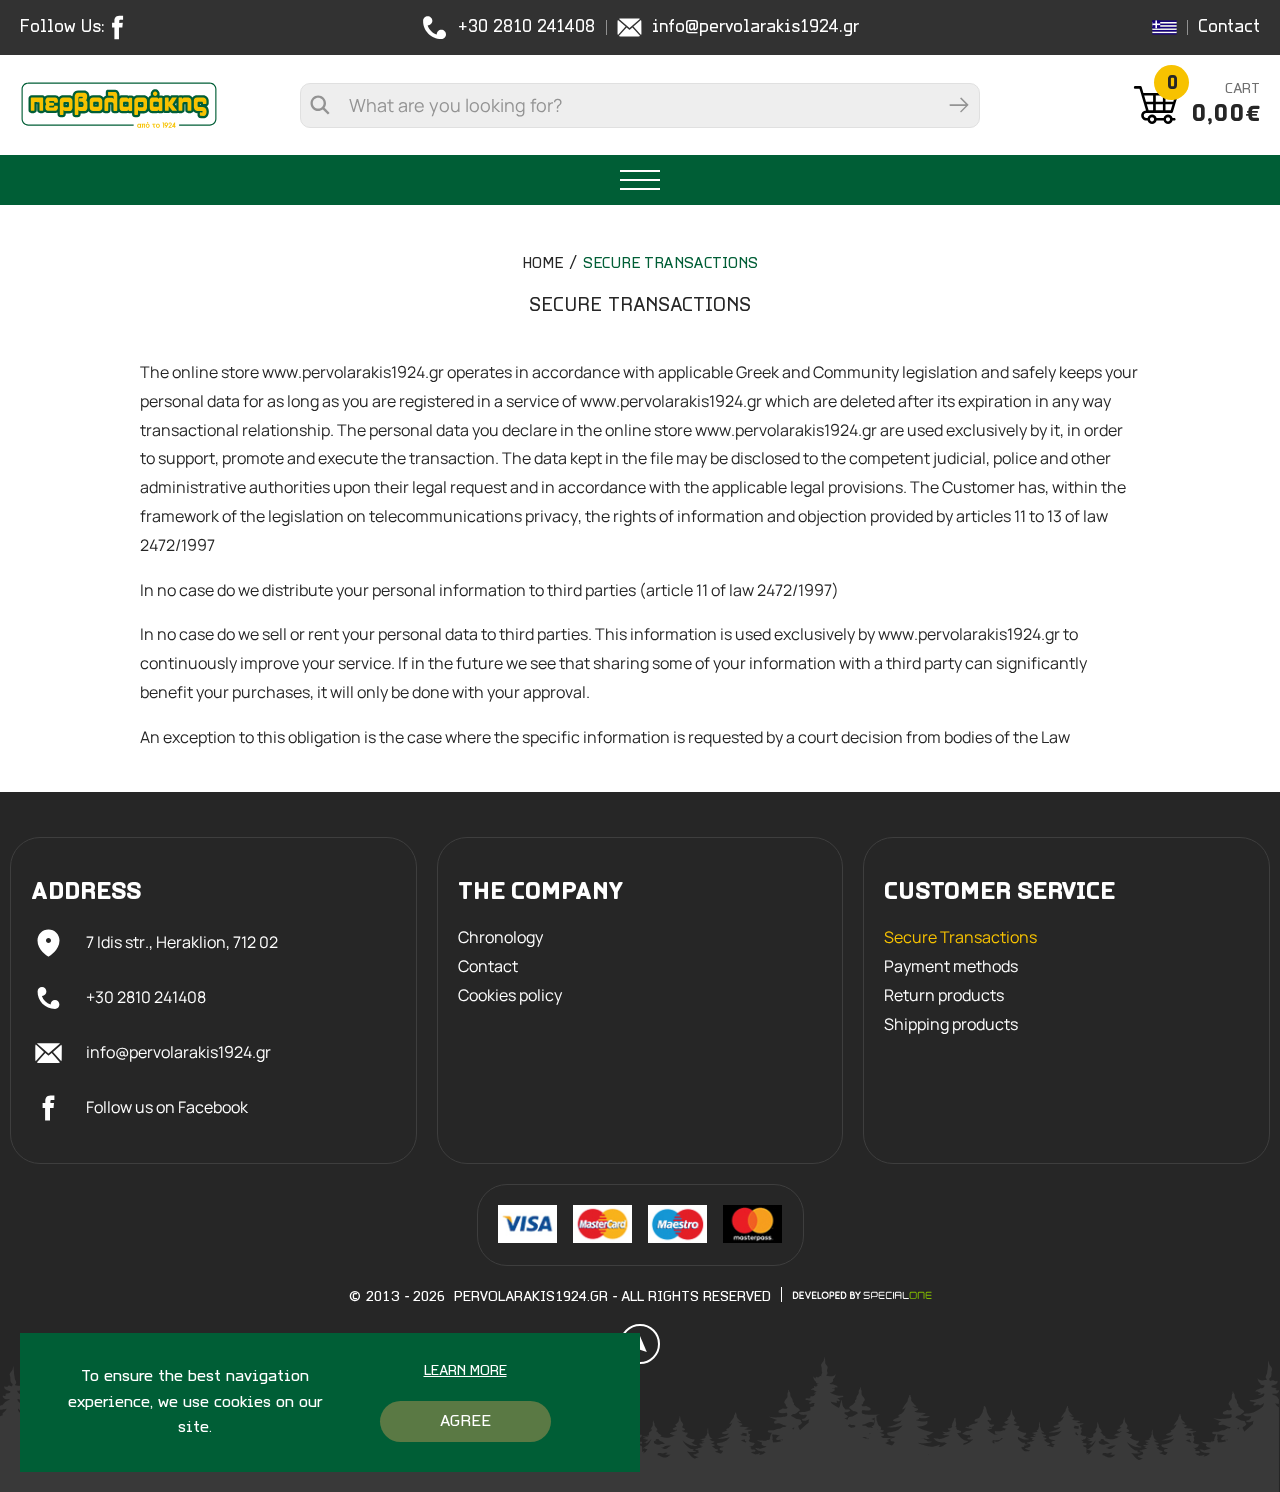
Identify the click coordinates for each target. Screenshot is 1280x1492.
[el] (1164, 27)
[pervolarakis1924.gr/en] (119, 105)
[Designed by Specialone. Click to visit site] (862, 1295)
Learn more (465, 1371)
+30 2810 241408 (526, 27)
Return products (944, 995)
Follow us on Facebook (167, 1107)
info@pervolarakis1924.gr (755, 27)
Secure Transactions (670, 264)
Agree (465, 1421)
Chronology (500, 937)
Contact (1229, 27)
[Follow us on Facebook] (122, 27)
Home (542, 264)
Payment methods (951, 966)
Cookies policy (510, 995)
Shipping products (951, 1024)
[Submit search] (959, 105)
